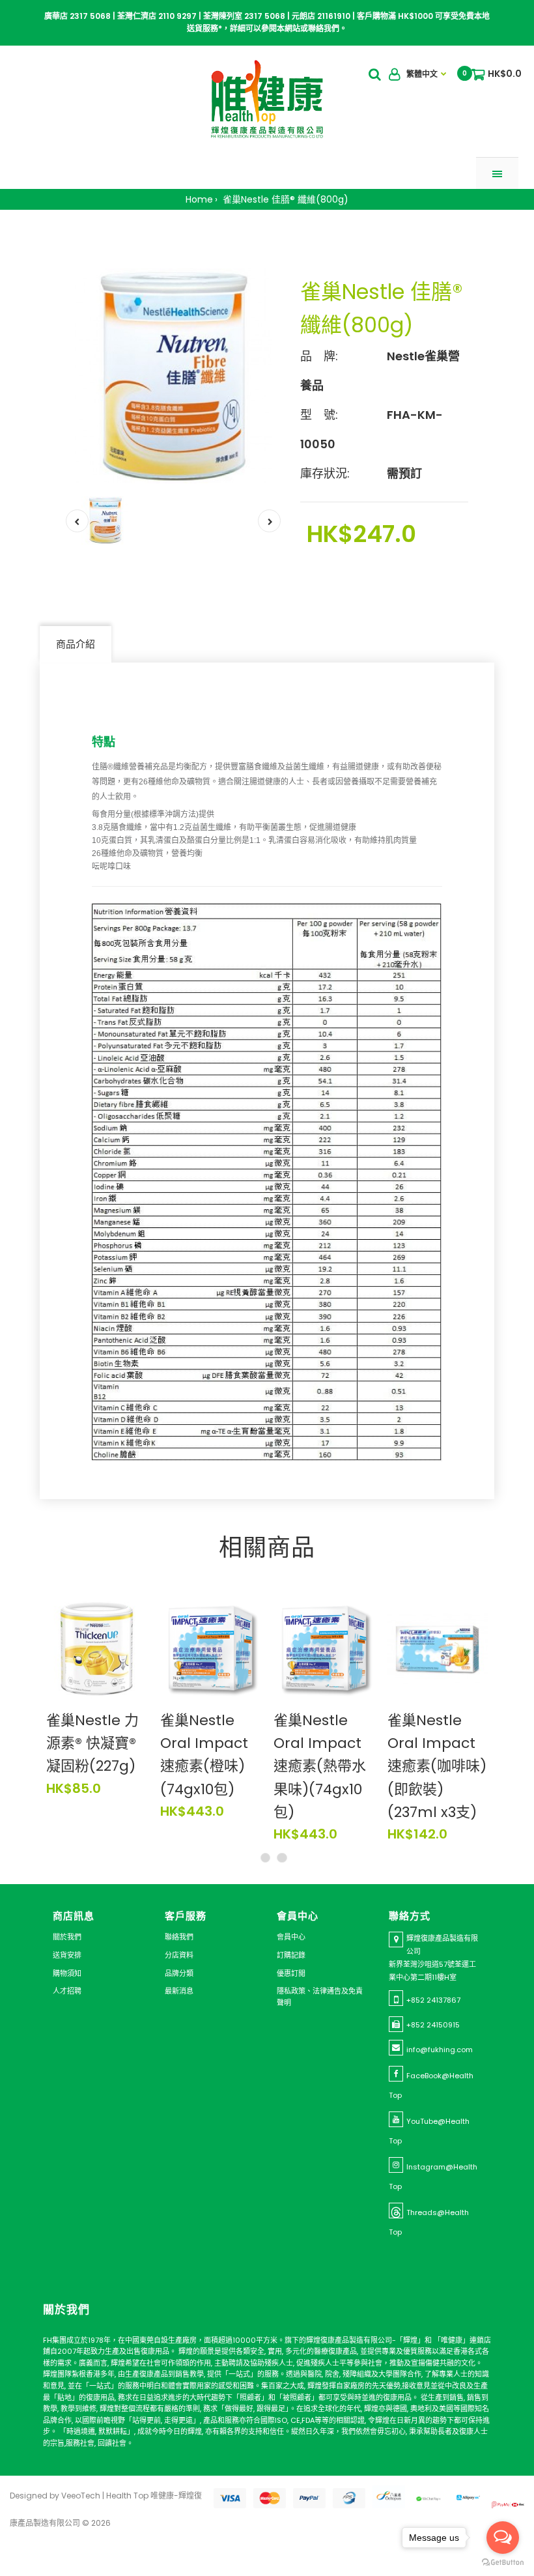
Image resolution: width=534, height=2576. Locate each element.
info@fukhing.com (440, 2050)
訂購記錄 (291, 1955)
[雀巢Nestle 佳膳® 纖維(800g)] (173, 376)
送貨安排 (67, 1955)
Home (199, 199)
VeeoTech (81, 2496)
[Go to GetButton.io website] (503, 2563)
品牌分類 (179, 1973)
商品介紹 (76, 644)
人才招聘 (67, 1991)
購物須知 (67, 1973)
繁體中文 (422, 74)
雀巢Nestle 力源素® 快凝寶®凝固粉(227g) (92, 1743)
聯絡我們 (179, 1937)
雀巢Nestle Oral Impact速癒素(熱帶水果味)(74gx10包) (320, 1766)
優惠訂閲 (291, 1973)
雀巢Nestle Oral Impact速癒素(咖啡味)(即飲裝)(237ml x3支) (437, 1766)
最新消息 (179, 1991)
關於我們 (67, 1937)
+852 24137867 (433, 2000)
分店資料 (179, 1955)
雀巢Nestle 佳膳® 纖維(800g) (284, 199)
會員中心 (291, 1937)
